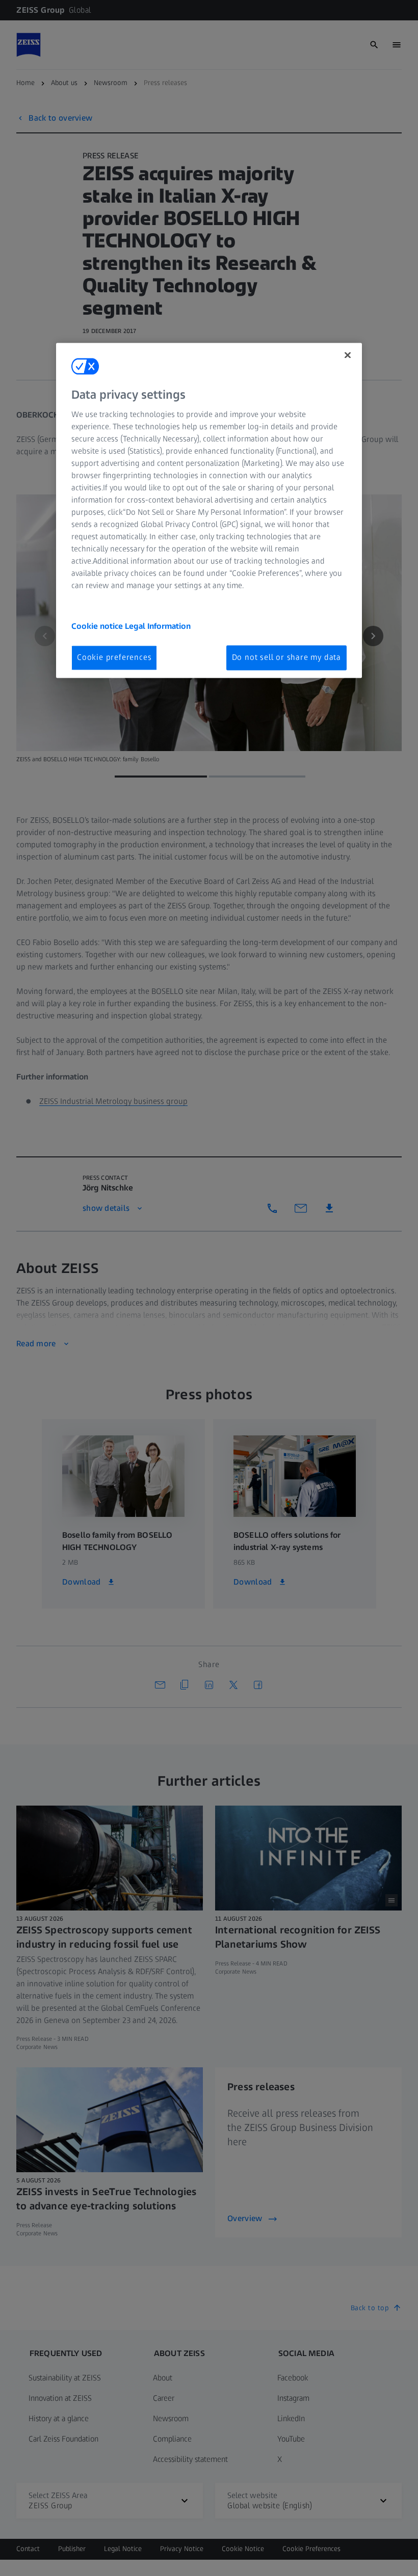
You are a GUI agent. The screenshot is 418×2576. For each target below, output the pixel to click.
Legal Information (158, 627)
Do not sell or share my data (286, 658)
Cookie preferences (114, 658)
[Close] (348, 355)
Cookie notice (98, 627)
